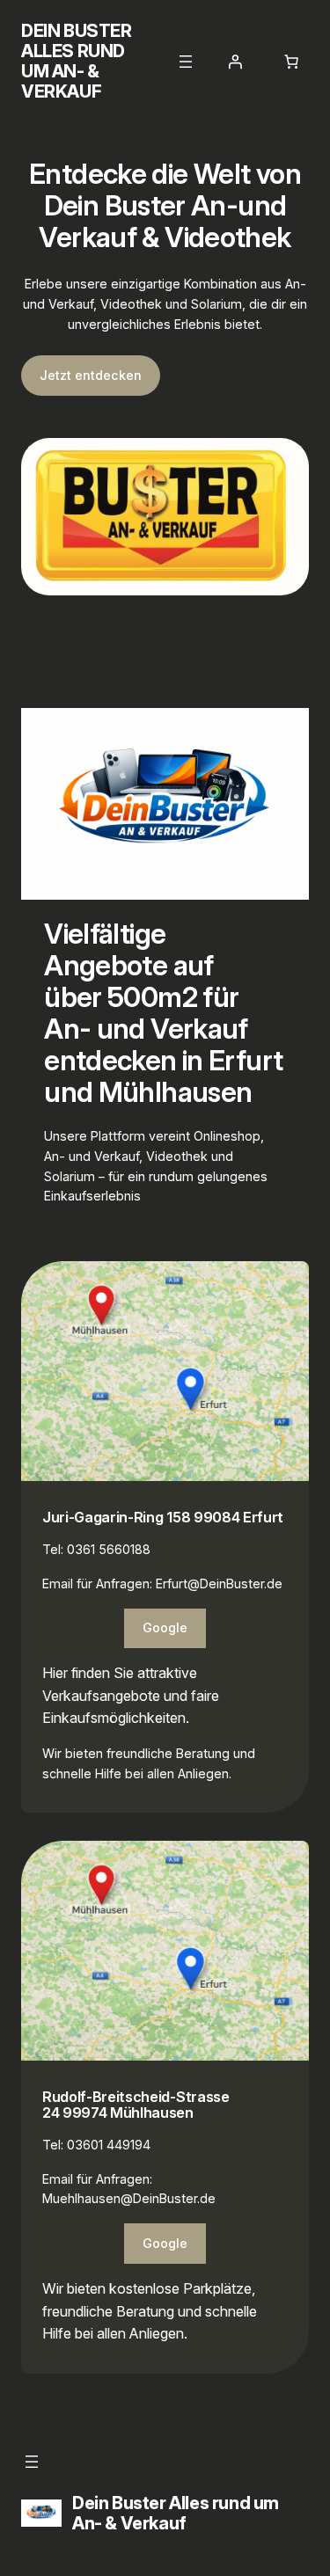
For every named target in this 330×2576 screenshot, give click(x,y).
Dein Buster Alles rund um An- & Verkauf (77, 61)
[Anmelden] (235, 62)
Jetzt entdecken (91, 375)
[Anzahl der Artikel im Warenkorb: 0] (291, 62)
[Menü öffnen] (186, 62)
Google (165, 1627)
